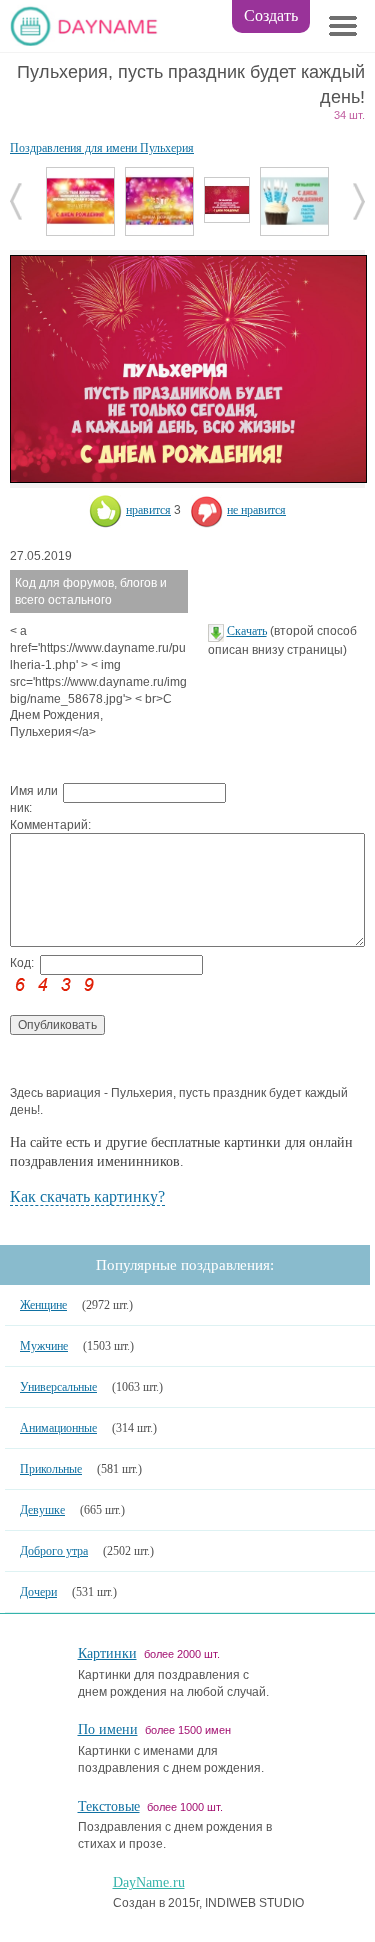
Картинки (107, 1653)
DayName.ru (149, 1882)
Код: (22, 963)
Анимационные (58, 1428)
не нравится (256, 510)
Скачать (247, 631)
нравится (148, 510)
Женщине (43, 1305)
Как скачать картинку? (87, 1196)
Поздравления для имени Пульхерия (102, 148)
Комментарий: (36, 825)
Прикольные (51, 1469)
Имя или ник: (34, 799)
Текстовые (109, 1806)
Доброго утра (54, 1551)
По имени (108, 1729)
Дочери (38, 1592)
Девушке (42, 1510)
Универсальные (58, 1387)
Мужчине (44, 1346)
